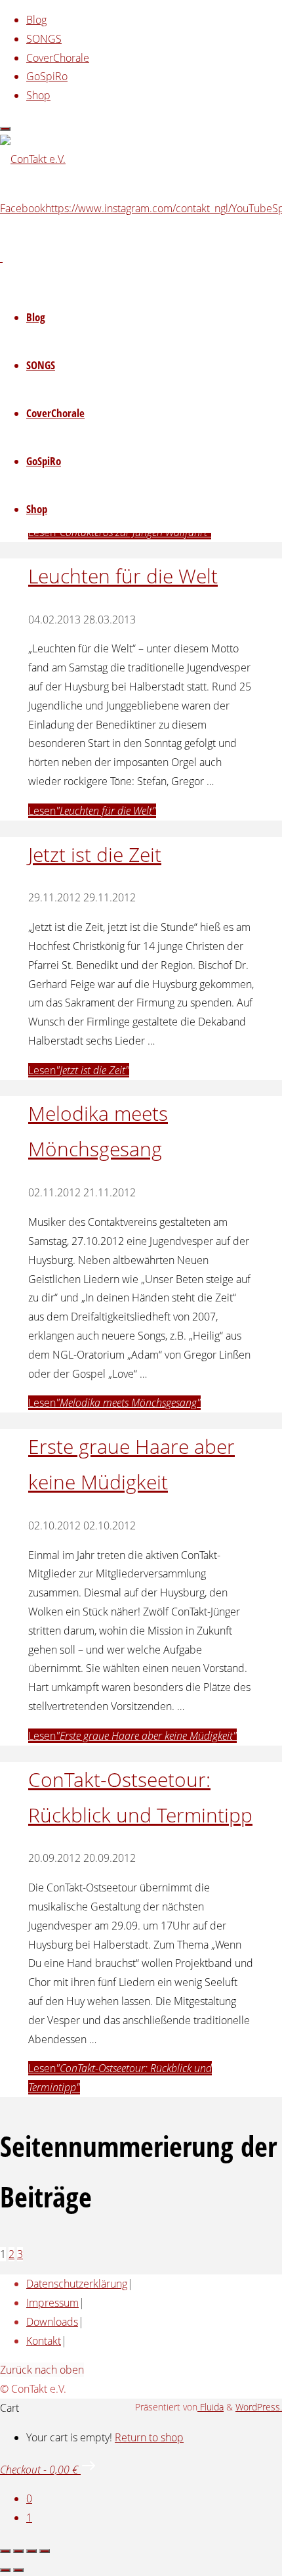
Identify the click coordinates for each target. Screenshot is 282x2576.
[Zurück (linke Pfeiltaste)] (5, 2570)
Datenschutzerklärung (77, 2284)
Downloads (52, 2322)
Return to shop (149, 2437)
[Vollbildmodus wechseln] (18, 2551)
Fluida (211, 2407)
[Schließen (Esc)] (45, 2551)
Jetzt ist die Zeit (95, 854)
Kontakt (44, 2341)
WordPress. (259, 2407)
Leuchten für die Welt (123, 576)
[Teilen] (31, 2551)
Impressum (52, 2303)
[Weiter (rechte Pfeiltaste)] (18, 2570)
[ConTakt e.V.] (33, 159)
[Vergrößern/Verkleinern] (5, 2551)
